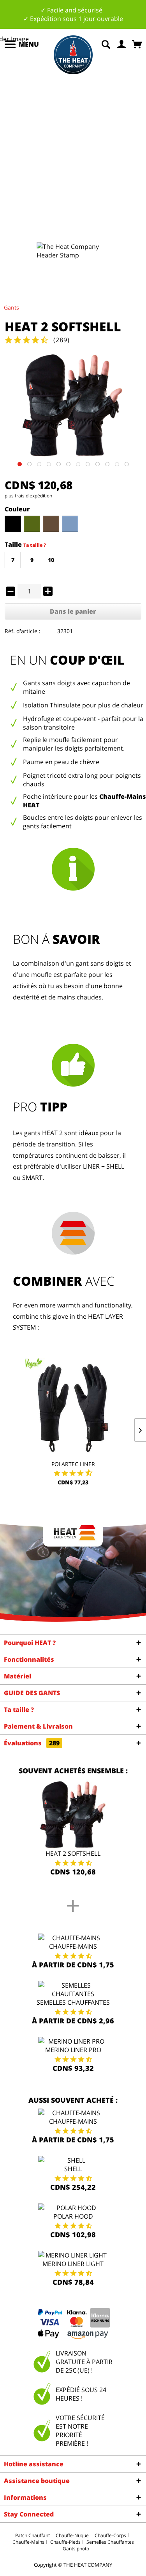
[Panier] (138, 44)
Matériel (18, 1676)
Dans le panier (73, 611)
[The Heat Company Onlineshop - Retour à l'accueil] (73, 55)
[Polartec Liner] (73, 1406)
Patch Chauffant (33, 2535)
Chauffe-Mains (73, 1946)
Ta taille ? (35, 545)
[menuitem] (21, 44)
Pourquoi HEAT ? (30, 1643)
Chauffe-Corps (110, 2535)
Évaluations (32, 1743)
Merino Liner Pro (73, 2050)
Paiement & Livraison (38, 1726)
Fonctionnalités (29, 1659)
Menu (29, 44)
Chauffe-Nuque (72, 2535)
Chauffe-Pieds (65, 2542)
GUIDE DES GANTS (32, 1693)
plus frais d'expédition (28, 496)
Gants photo (76, 2549)
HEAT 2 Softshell (73, 1853)
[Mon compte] (122, 44)
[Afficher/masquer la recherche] (106, 44)
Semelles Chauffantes (73, 2002)
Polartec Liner (73, 1464)
